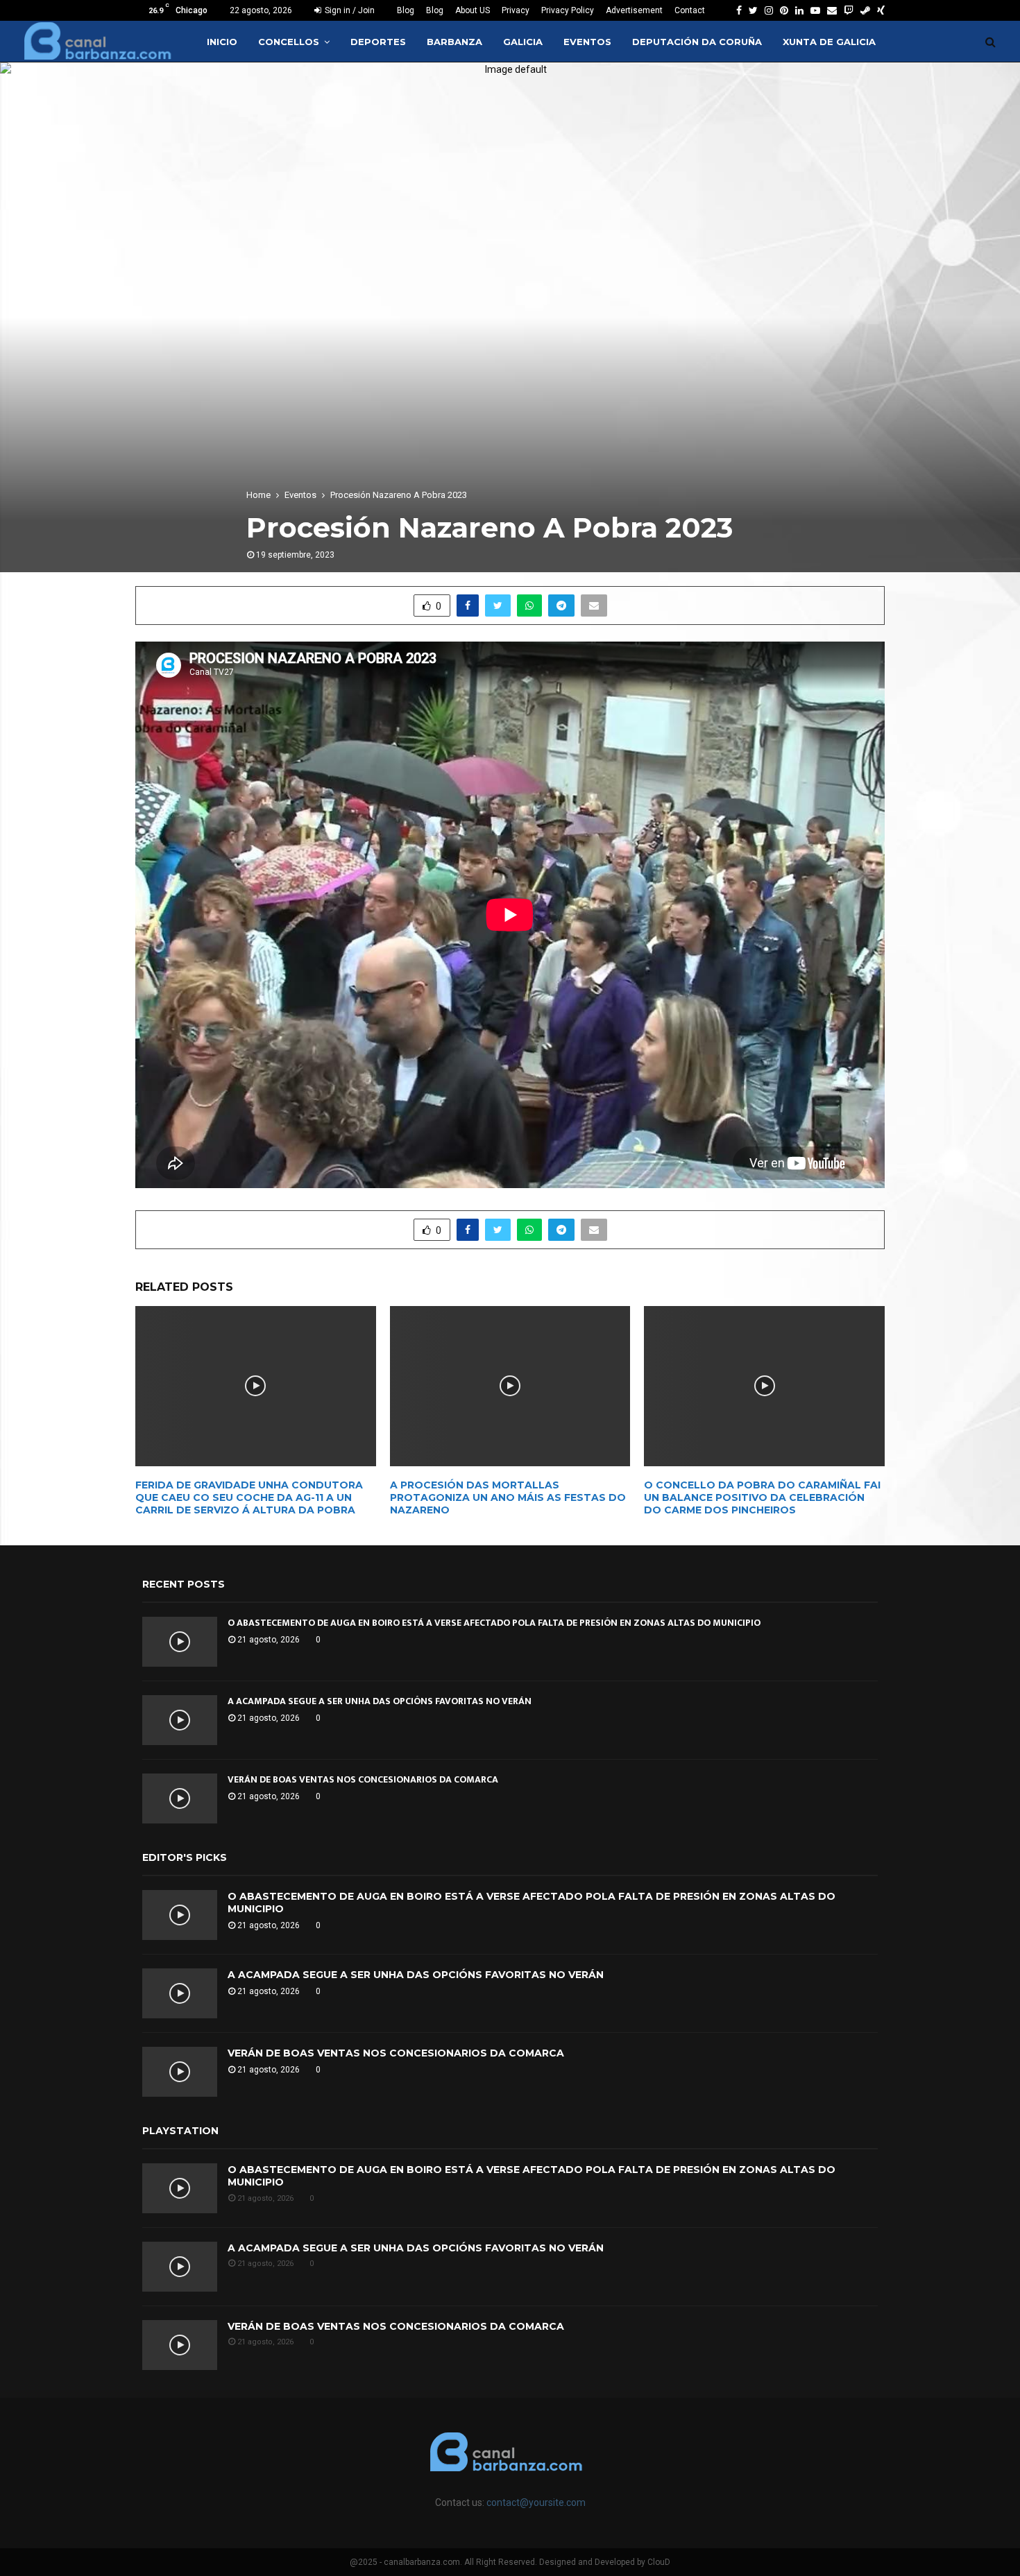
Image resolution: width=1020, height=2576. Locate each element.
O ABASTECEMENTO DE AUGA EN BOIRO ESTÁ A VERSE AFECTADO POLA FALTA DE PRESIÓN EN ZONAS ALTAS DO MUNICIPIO (494, 1623)
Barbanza (454, 42)
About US (473, 10)
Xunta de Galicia (829, 42)
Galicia (523, 42)
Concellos (289, 42)
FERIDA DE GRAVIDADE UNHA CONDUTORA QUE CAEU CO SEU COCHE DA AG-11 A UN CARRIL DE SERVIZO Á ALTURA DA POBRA (249, 1497)
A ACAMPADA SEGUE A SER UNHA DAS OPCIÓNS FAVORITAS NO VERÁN (380, 1701)
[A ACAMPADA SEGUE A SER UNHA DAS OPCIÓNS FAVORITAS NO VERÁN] (180, 1720)
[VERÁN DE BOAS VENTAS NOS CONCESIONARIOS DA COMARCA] (180, 1798)
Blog (406, 10)
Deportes (378, 42)
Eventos (587, 42)
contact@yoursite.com (536, 2502)
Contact (690, 10)
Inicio (222, 42)
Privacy (516, 10)
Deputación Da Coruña (697, 42)
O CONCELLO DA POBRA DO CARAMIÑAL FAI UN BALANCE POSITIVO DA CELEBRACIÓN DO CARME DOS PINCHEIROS (762, 1497)
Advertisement (634, 10)
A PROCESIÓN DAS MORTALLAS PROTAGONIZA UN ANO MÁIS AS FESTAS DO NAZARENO (508, 1497)
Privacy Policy (568, 10)
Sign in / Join (349, 10)
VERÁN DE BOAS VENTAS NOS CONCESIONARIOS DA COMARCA (363, 1779)
